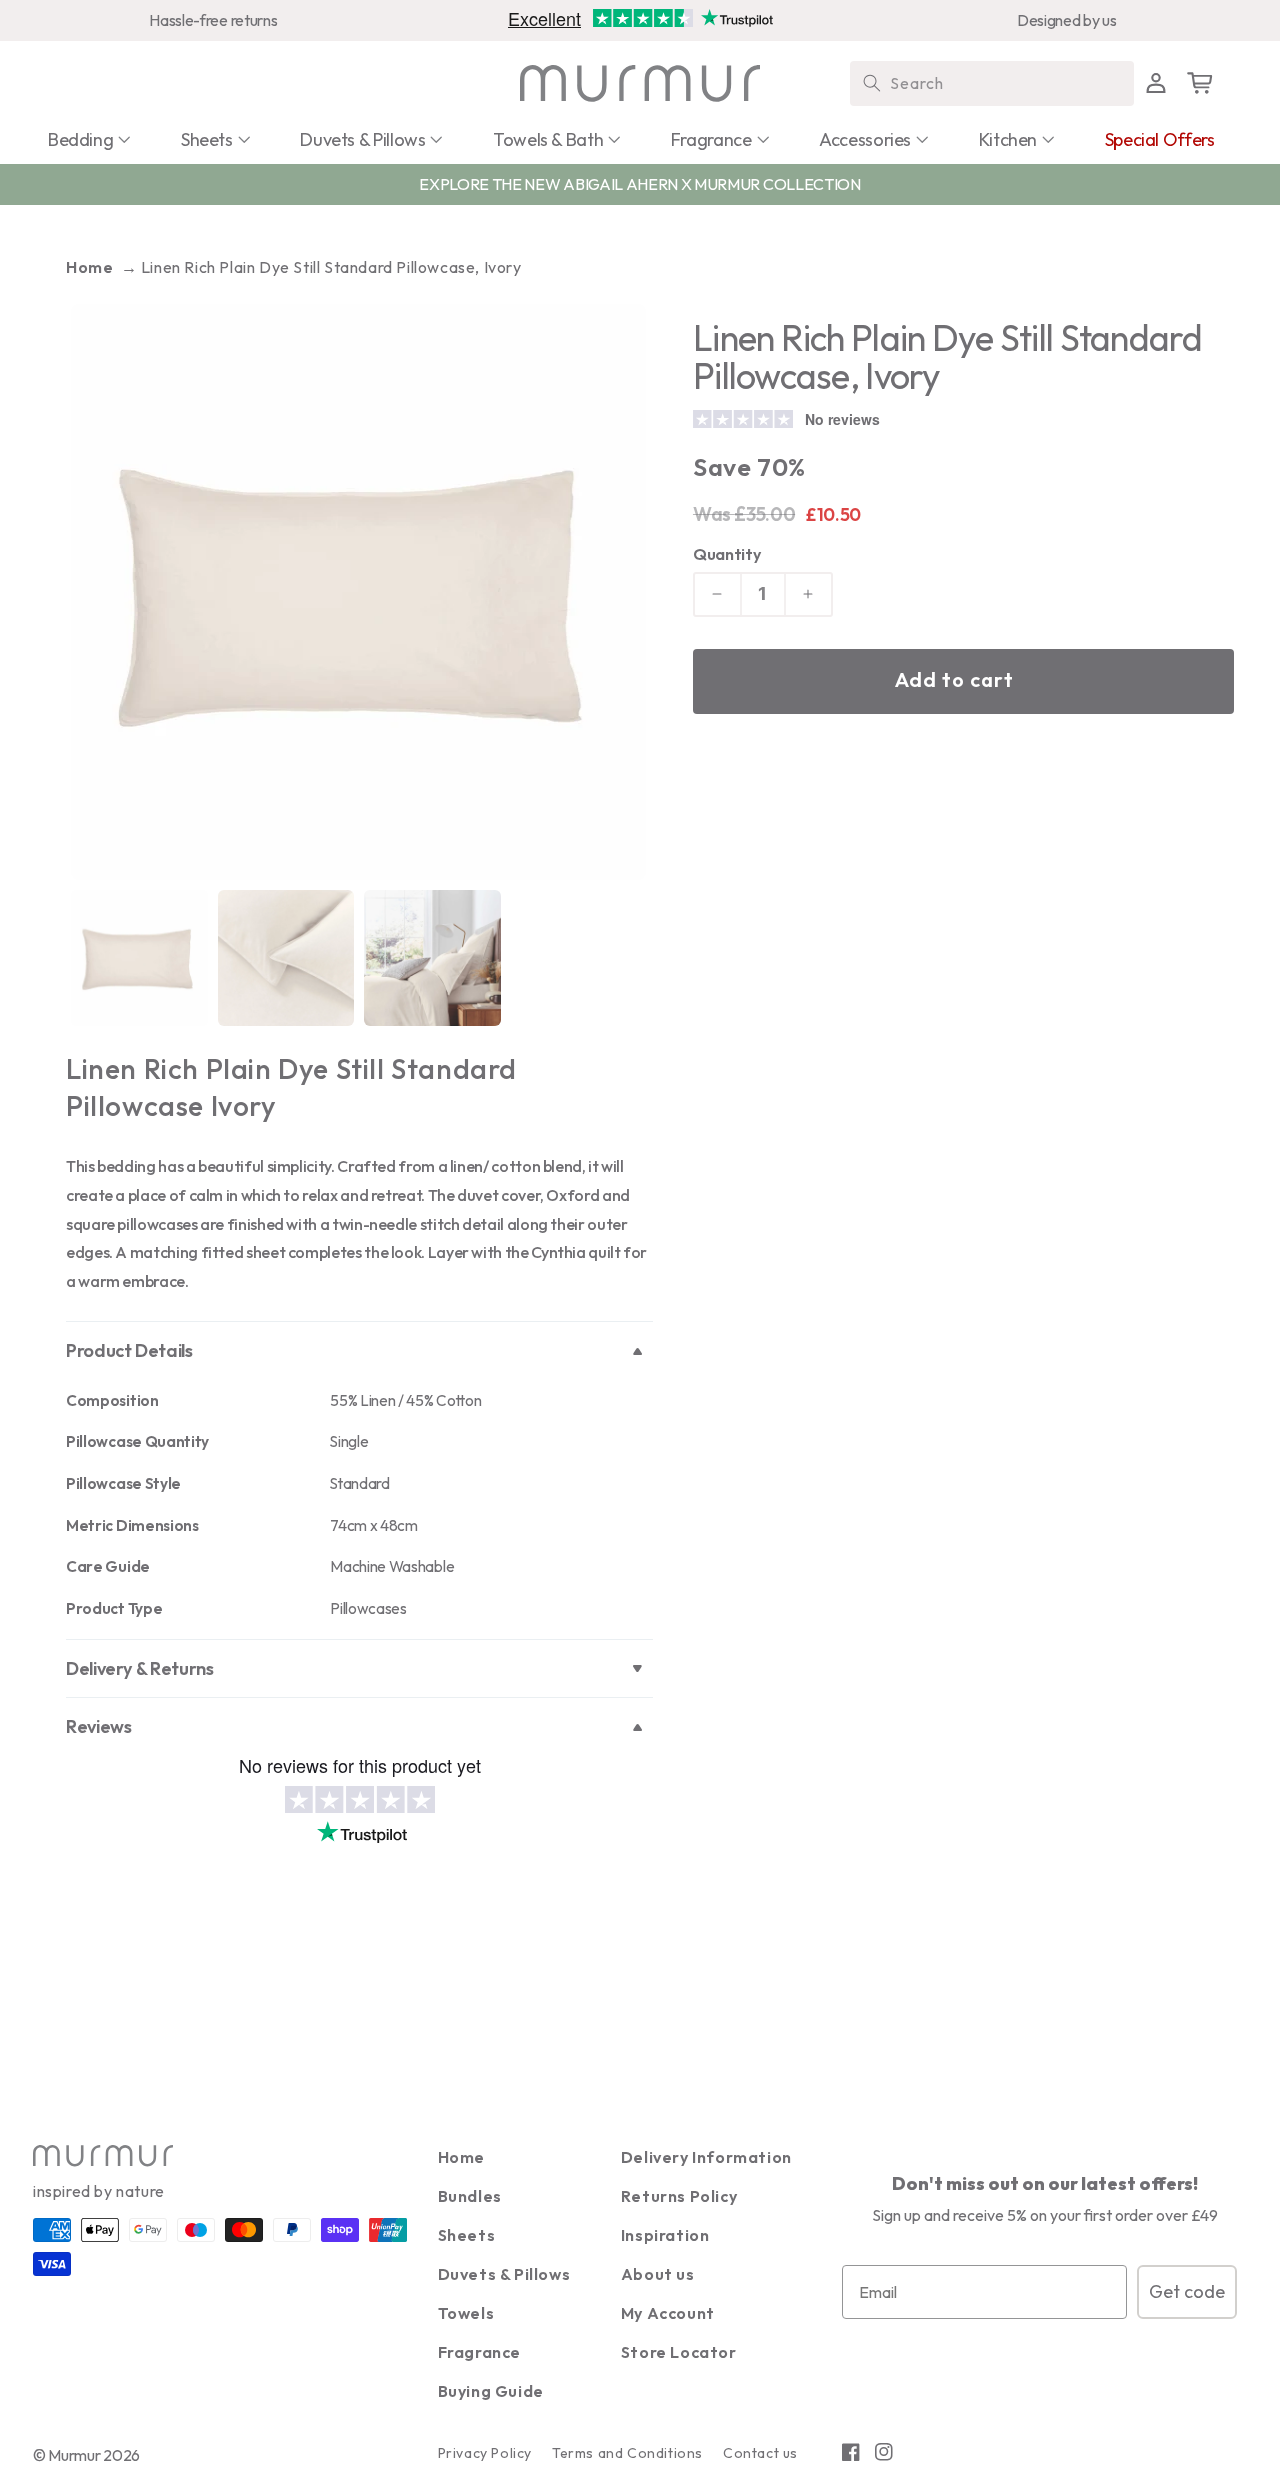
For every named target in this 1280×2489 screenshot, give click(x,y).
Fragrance (479, 2352)
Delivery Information (706, 2157)
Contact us (760, 2453)
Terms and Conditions (627, 2453)
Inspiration (665, 2235)
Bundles (470, 2196)
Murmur (74, 2455)
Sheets (467, 2235)
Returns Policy (679, 2196)
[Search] (872, 83)
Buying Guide (491, 2391)
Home (89, 267)
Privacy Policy (485, 2453)
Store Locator (679, 2352)
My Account (668, 2313)
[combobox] (992, 83)
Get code (1187, 2291)
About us (658, 2274)
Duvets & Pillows (504, 2274)
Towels (466, 2313)
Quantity (726, 554)
